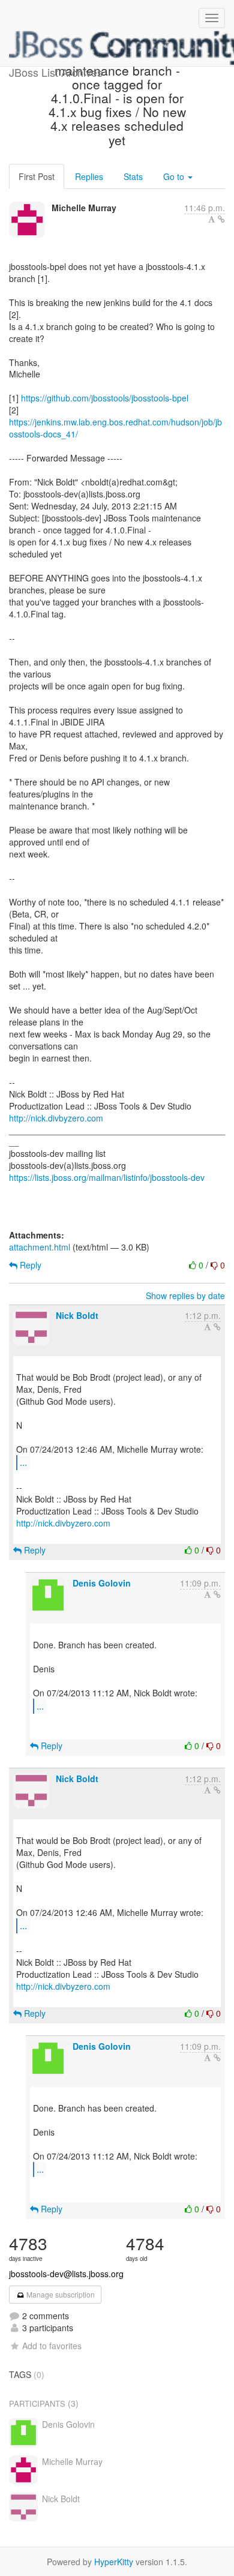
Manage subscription (60, 2294)
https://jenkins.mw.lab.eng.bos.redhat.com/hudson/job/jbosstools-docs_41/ (115, 428)
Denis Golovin (102, 1583)
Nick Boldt (77, 1315)
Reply (29, 1265)
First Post (37, 176)
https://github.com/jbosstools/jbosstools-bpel (105, 398)
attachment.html (40, 1247)
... (23, 1462)
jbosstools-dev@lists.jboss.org (66, 2274)
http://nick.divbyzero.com (56, 1118)
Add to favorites (52, 2346)
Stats (133, 176)
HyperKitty (114, 2562)
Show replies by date (185, 1296)
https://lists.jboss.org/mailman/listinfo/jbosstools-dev (107, 1177)
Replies (89, 176)
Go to (175, 176)
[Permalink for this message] (221, 219)
